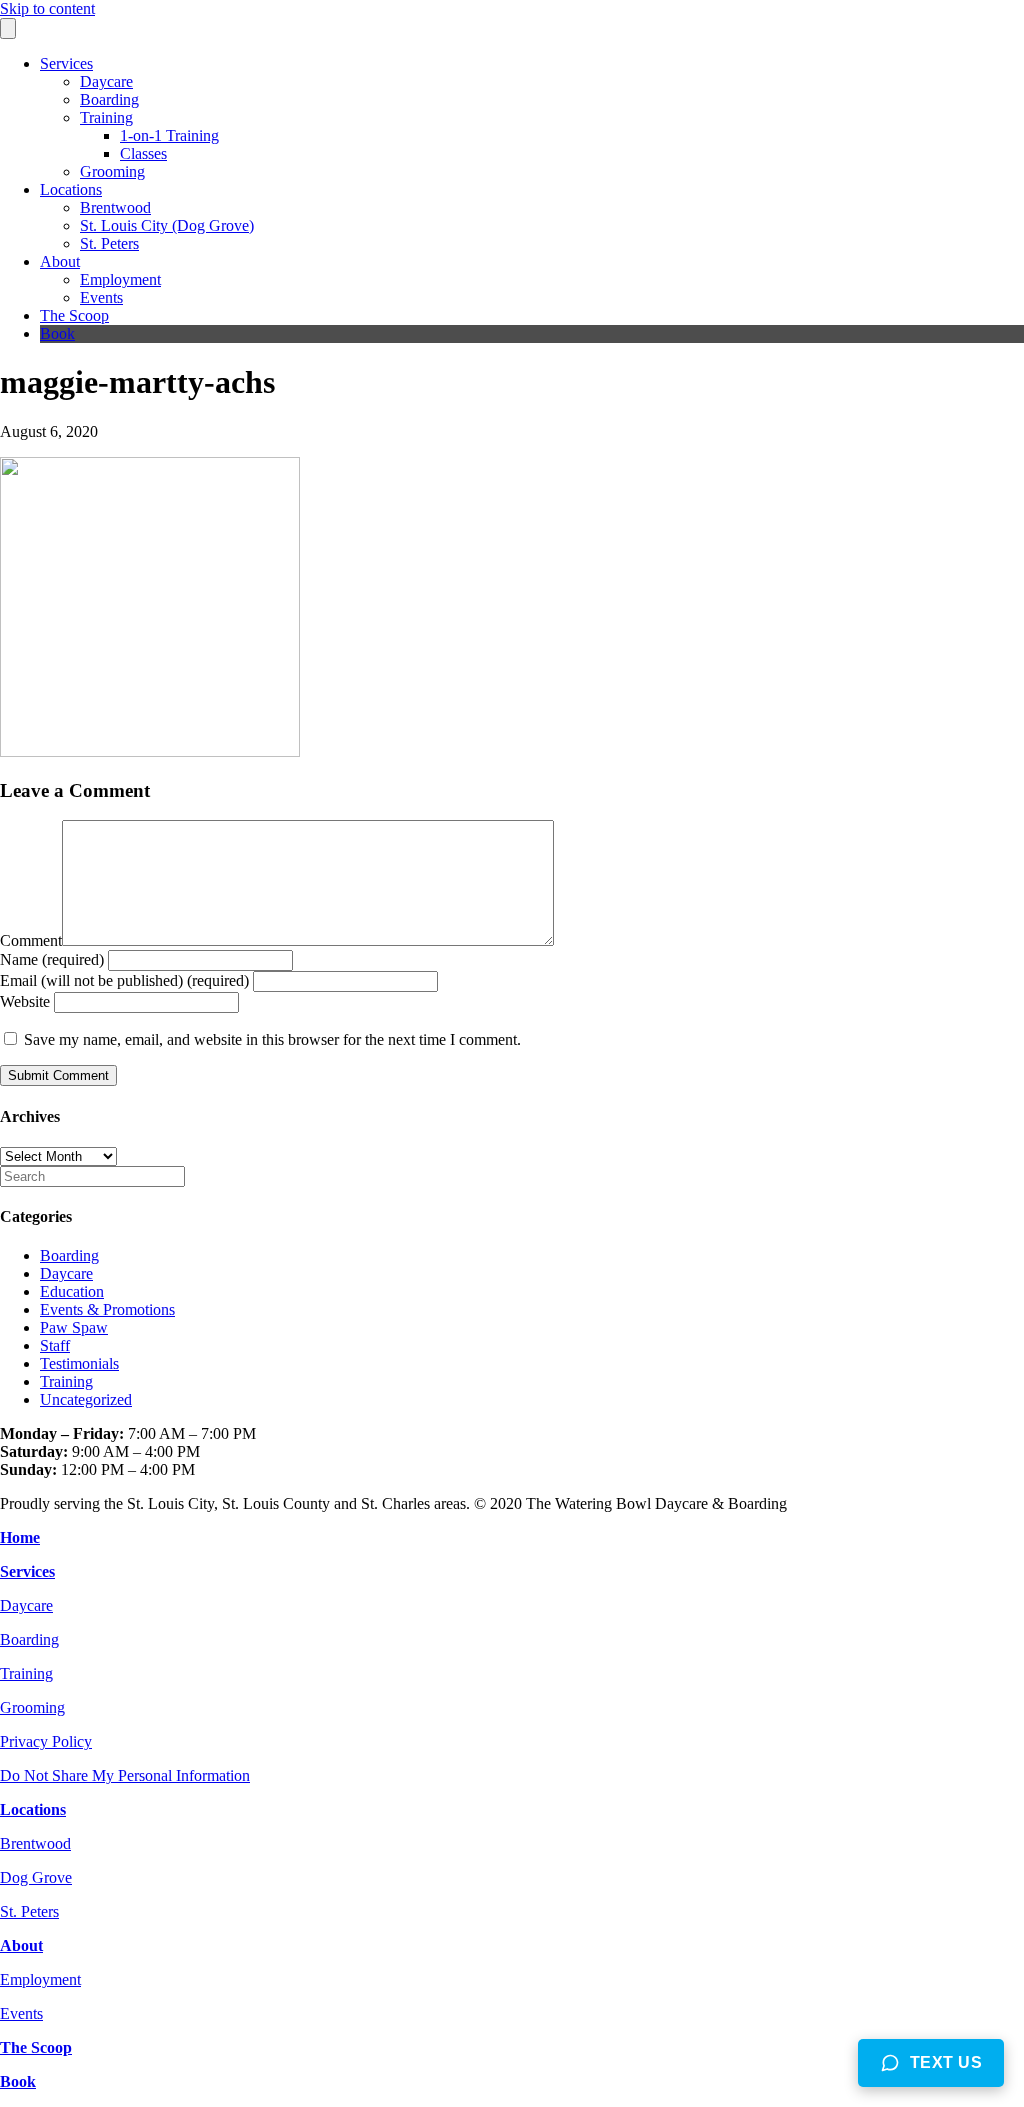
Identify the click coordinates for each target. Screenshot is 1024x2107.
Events (101, 297)
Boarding (109, 99)
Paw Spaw (74, 1327)
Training (106, 117)
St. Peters (109, 243)
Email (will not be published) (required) (124, 980)
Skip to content (47, 8)
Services (66, 63)
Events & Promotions (107, 1309)
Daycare (106, 81)
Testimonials (79, 1363)
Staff (55, 1345)
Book (57, 333)
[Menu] (8, 28)
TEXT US (946, 2062)
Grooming (112, 171)
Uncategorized (86, 1399)
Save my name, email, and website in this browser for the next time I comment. (272, 1039)
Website (25, 1001)
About (60, 261)
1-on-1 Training (169, 135)
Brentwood (115, 207)
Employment (120, 279)
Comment (31, 940)
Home (20, 1537)
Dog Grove (36, 1877)
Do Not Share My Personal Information (125, 1775)
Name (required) (52, 959)
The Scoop (74, 315)
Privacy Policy (46, 1741)
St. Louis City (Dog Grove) (167, 225)
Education (72, 1291)
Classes (143, 153)
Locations (71, 189)
